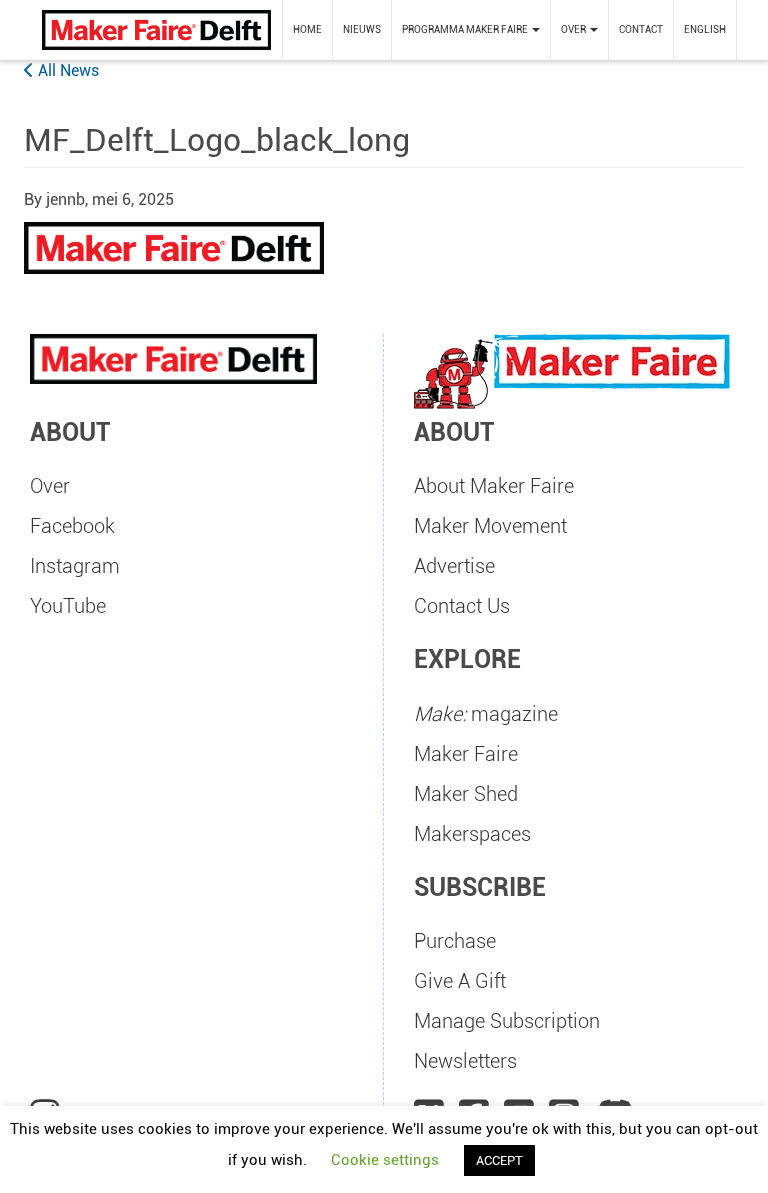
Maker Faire (466, 754)
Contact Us (462, 606)
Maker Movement (490, 526)
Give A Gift (460, 981)
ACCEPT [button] (499, 1160)
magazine (486, 714)
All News (66, 70)
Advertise (454, 566)
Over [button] (574, 29)
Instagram (75, 566)
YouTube (68, 606)
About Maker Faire (494, 486)
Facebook (72, 526)
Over (50, 486)
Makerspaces (472, 834)
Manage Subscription (507, 1021)
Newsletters (465, 1061)
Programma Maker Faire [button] (466, 29)
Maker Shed (466, 794)
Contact (641, 29)
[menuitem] (307, 30)
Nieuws (362, 29)
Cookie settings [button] (385, 1160)
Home (307, 29)
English (705, 29)
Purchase (455, 941)
